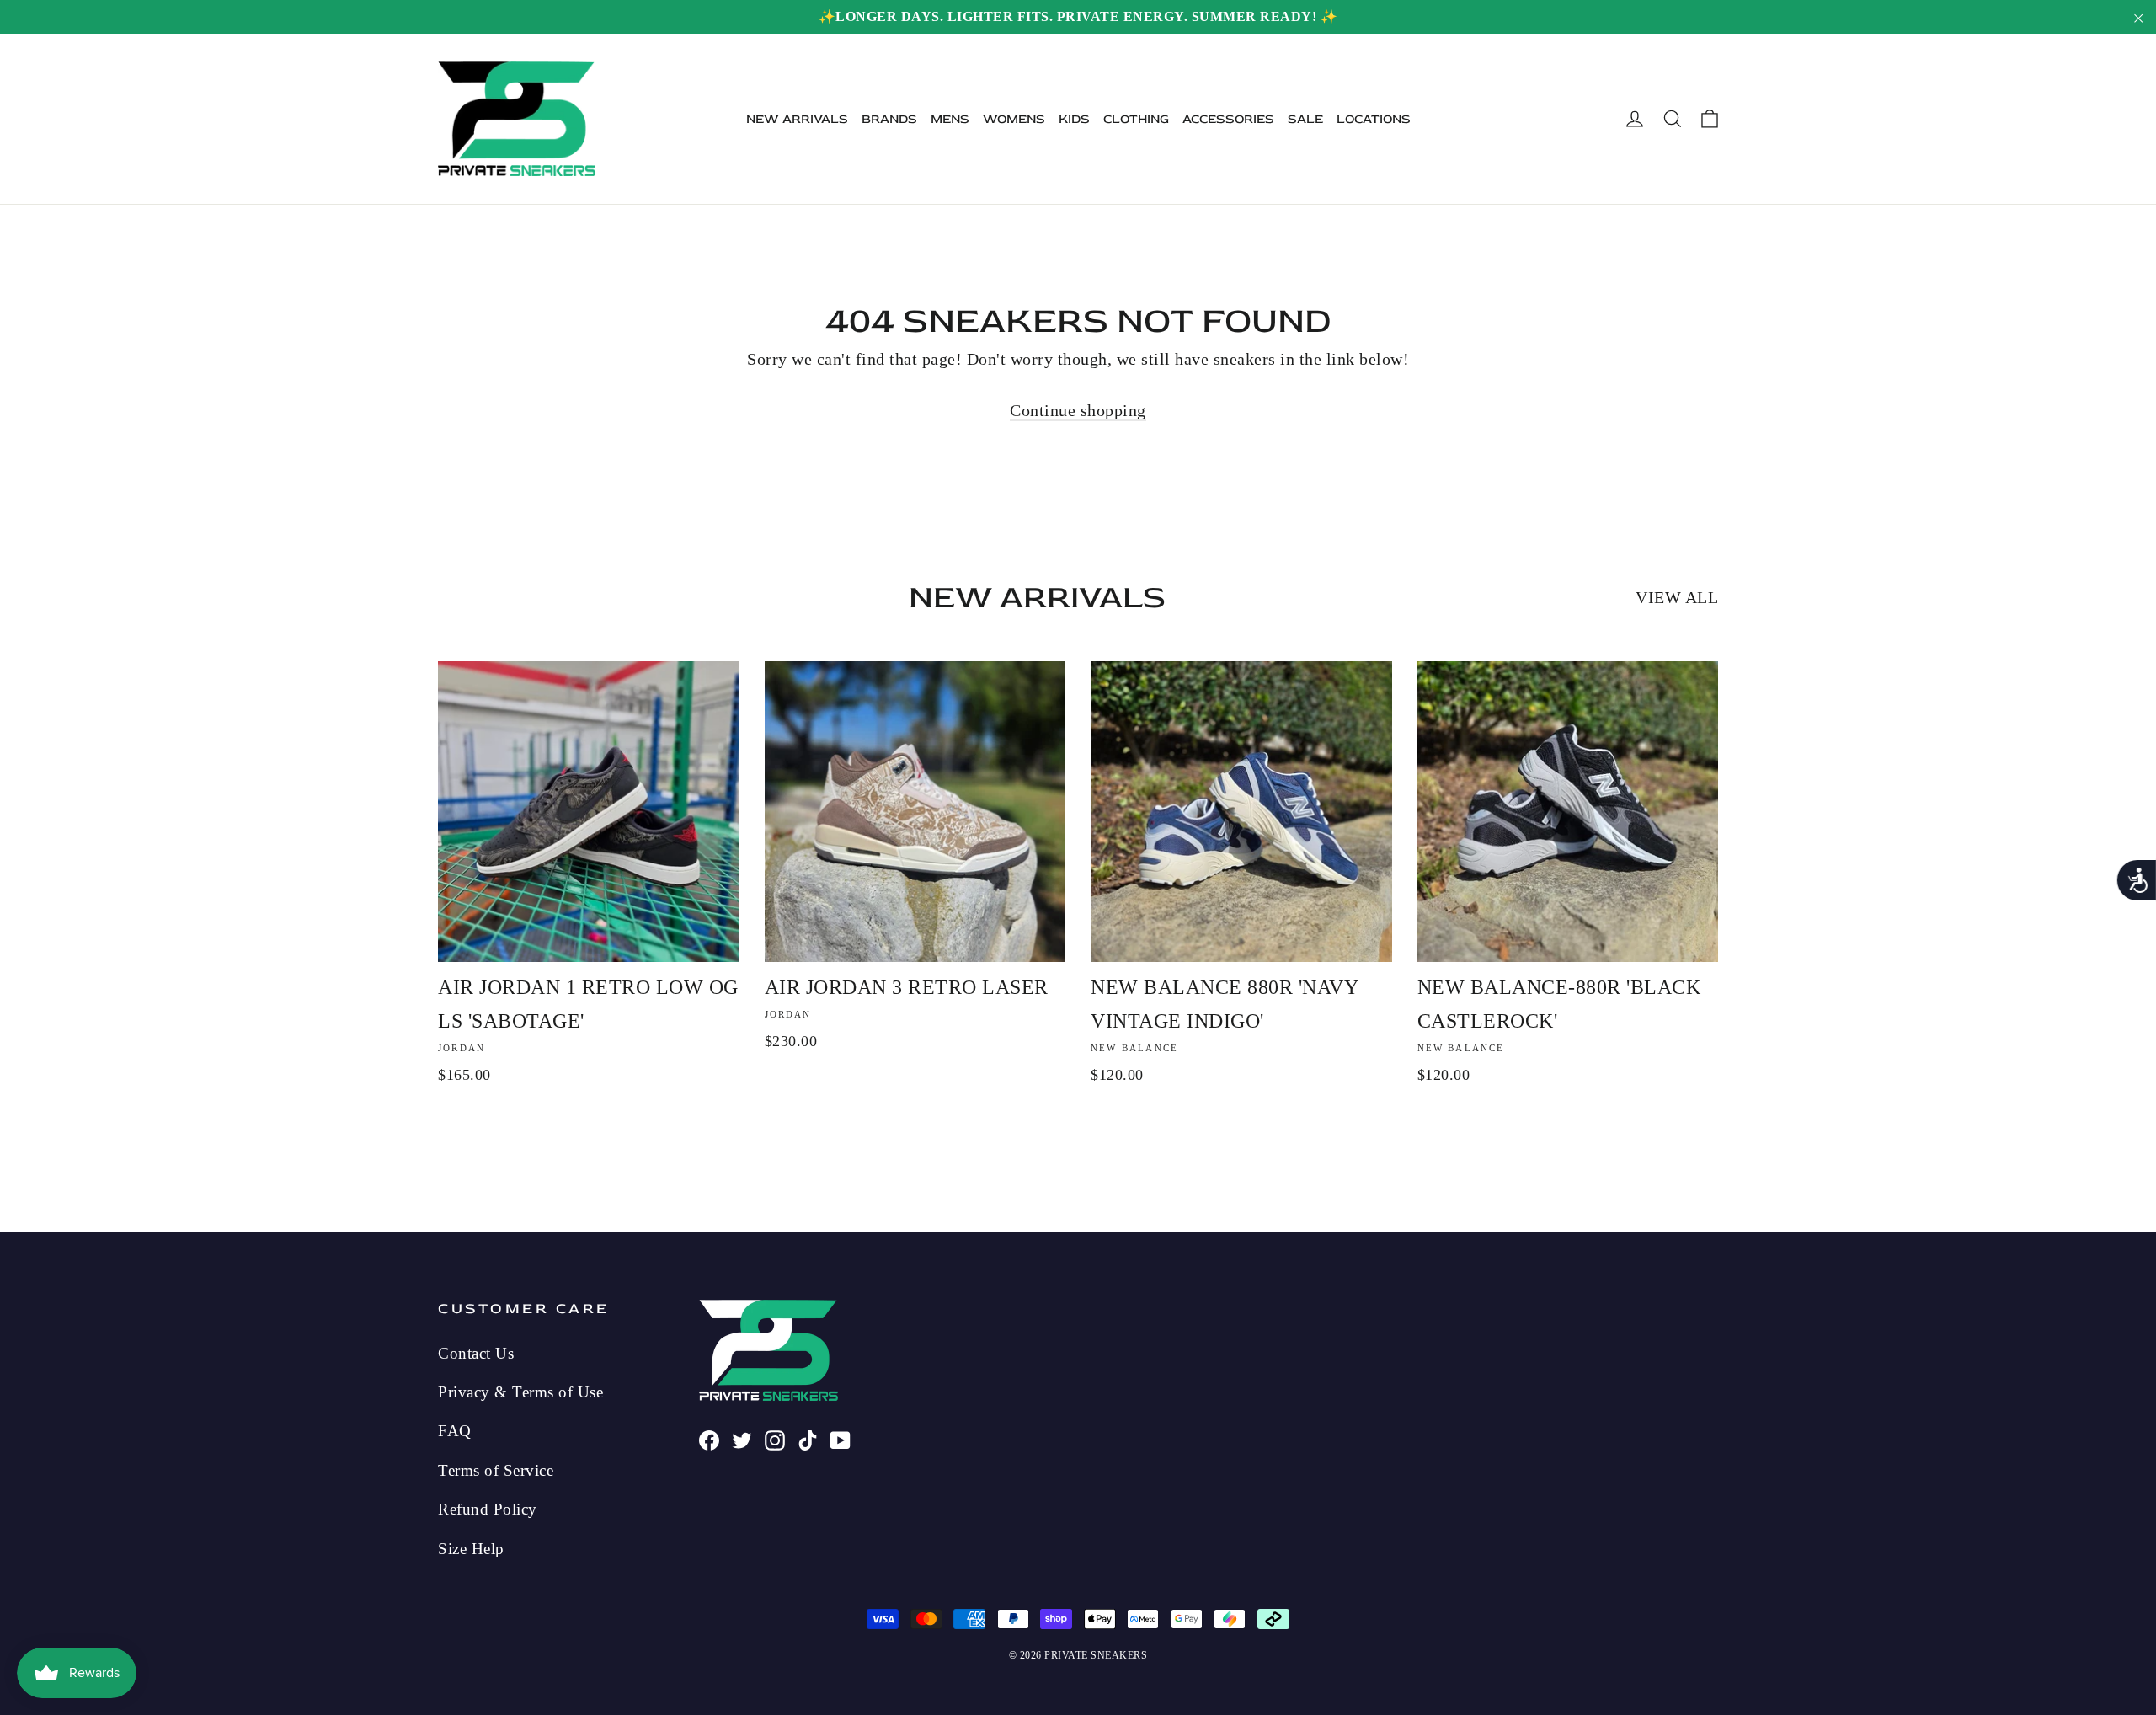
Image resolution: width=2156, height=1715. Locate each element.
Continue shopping (1078, 410)
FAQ (455, 1431)
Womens (1014, 119)
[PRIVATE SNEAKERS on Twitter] (742, 1438)
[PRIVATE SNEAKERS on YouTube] (841, 1438)
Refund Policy (488, 1509)
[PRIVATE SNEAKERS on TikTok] (808, 1438)
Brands (889, 119)
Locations (1374, 119)
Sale (1305, 119)
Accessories (1228, 119)
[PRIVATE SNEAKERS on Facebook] (709, 1438)
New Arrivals (797, 119)
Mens (950, 119)
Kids (1074, 119)
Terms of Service (496, 1470)
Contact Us (476, 1353)
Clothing (1136, 119)
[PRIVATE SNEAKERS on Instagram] (775, 1438)
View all (1677, 597)
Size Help (471, 1549)
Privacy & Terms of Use (520, 1392)
